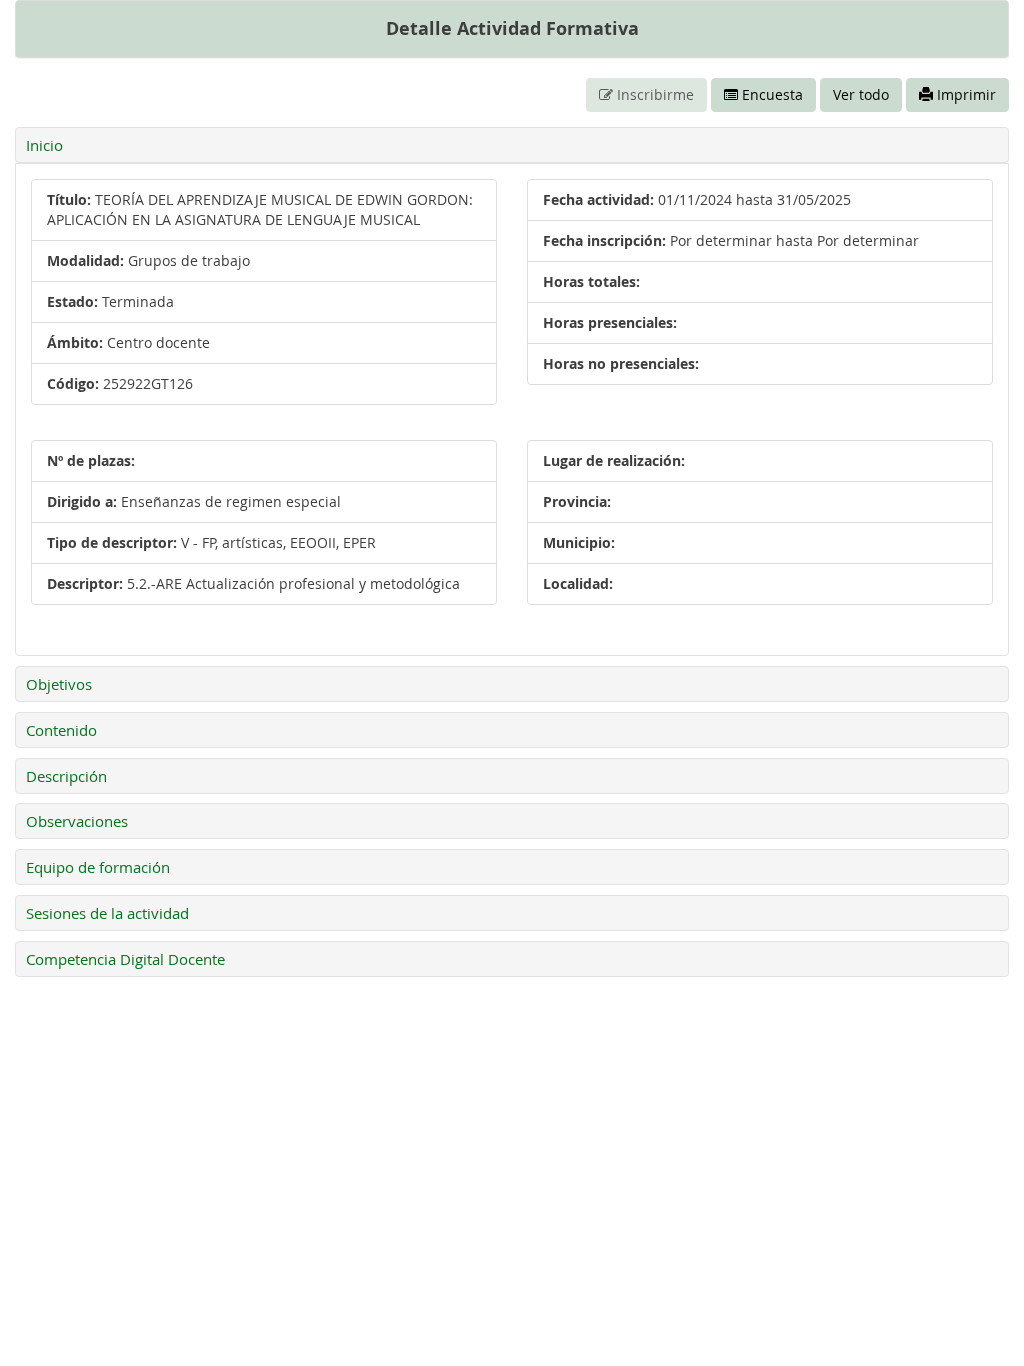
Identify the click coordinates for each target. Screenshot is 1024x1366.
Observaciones (77, 821)
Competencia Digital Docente (125, 959)
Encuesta (770, 94)
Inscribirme (653, 94)
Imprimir (964, 94)
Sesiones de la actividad (107, 913)
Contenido (61, 730)
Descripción (66, 776)
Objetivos (59, 684)
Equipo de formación (98, 867)
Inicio (44, 145)
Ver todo (861, 94)
